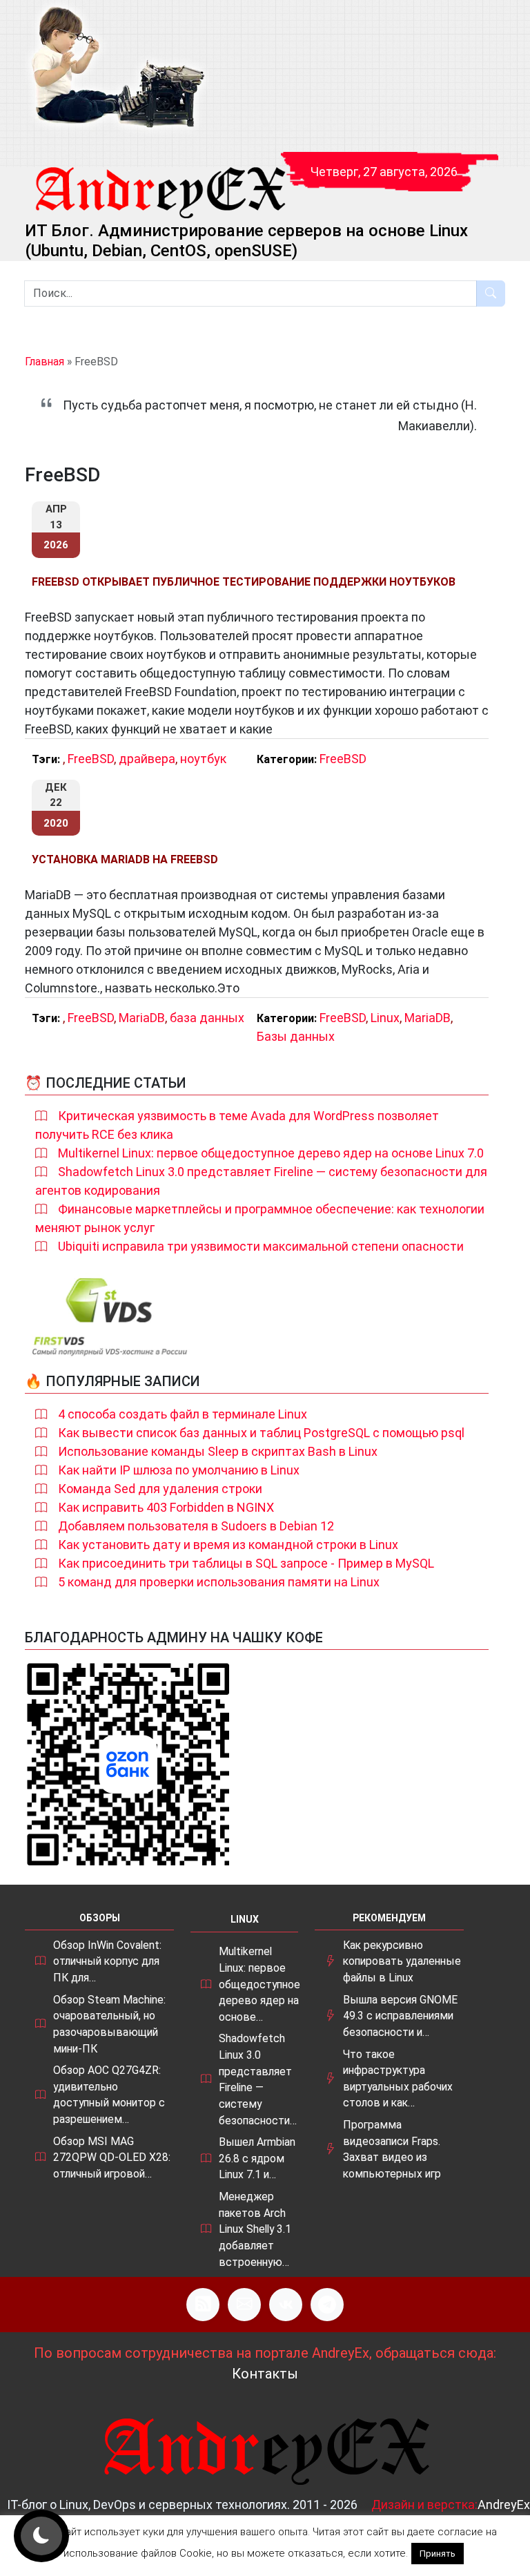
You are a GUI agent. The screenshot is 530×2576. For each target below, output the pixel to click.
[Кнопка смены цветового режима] (41, 2536)
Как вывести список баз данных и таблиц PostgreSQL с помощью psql (261, 1433)
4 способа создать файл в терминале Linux (183, 1414)
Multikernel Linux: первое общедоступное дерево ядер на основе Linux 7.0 (271, 1153)
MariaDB (142, 1018)
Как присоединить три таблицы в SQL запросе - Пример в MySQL (246, 1563)
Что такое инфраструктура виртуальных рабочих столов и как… (398, 2079)
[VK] (286, 2305)
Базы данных (296, 1036)
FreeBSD (91, 759)
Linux (385, 1018)
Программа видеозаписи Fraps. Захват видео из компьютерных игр (392, 2149)
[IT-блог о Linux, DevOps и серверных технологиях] (117, 68)
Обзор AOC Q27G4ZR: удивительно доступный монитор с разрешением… (109, 2095)
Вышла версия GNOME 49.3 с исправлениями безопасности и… (400, 2016)
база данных (207, 1018)
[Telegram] (327, 2305)
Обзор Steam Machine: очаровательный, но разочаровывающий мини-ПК (109, 2024)
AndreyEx (504, 2505)
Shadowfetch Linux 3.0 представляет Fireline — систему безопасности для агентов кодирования (261, 1181)
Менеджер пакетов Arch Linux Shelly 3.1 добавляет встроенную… (255, 2229)
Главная (45, 362)
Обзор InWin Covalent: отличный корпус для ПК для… (107, 1961)
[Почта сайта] (244, 2305)
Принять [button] (438, 2554)
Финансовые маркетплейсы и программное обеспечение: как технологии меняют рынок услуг (260, 1218)
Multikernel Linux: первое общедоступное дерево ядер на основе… (259, 1984)
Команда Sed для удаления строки (160, 1489)
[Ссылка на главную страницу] (159, 180)
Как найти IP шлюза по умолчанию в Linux (179, 1470)
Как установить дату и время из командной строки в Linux (228, 1545)
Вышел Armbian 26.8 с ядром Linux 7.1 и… (257, 2158)
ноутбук (203, 759)
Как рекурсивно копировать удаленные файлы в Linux (402, 1961)
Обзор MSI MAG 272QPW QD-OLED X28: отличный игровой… (112, 2157)
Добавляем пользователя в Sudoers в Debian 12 (196, 1526)
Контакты (265, 2374)
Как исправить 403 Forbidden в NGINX (166, 1507)
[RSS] (203, 2305)
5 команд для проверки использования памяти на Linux (219, 1582)
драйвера (147, 759)
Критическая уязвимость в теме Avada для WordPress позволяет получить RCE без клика (237, 1125)
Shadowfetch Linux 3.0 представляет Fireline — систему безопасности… (258, 2079)
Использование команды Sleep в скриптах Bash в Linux (218, 1451)
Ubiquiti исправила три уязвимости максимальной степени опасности (261, 1246)
